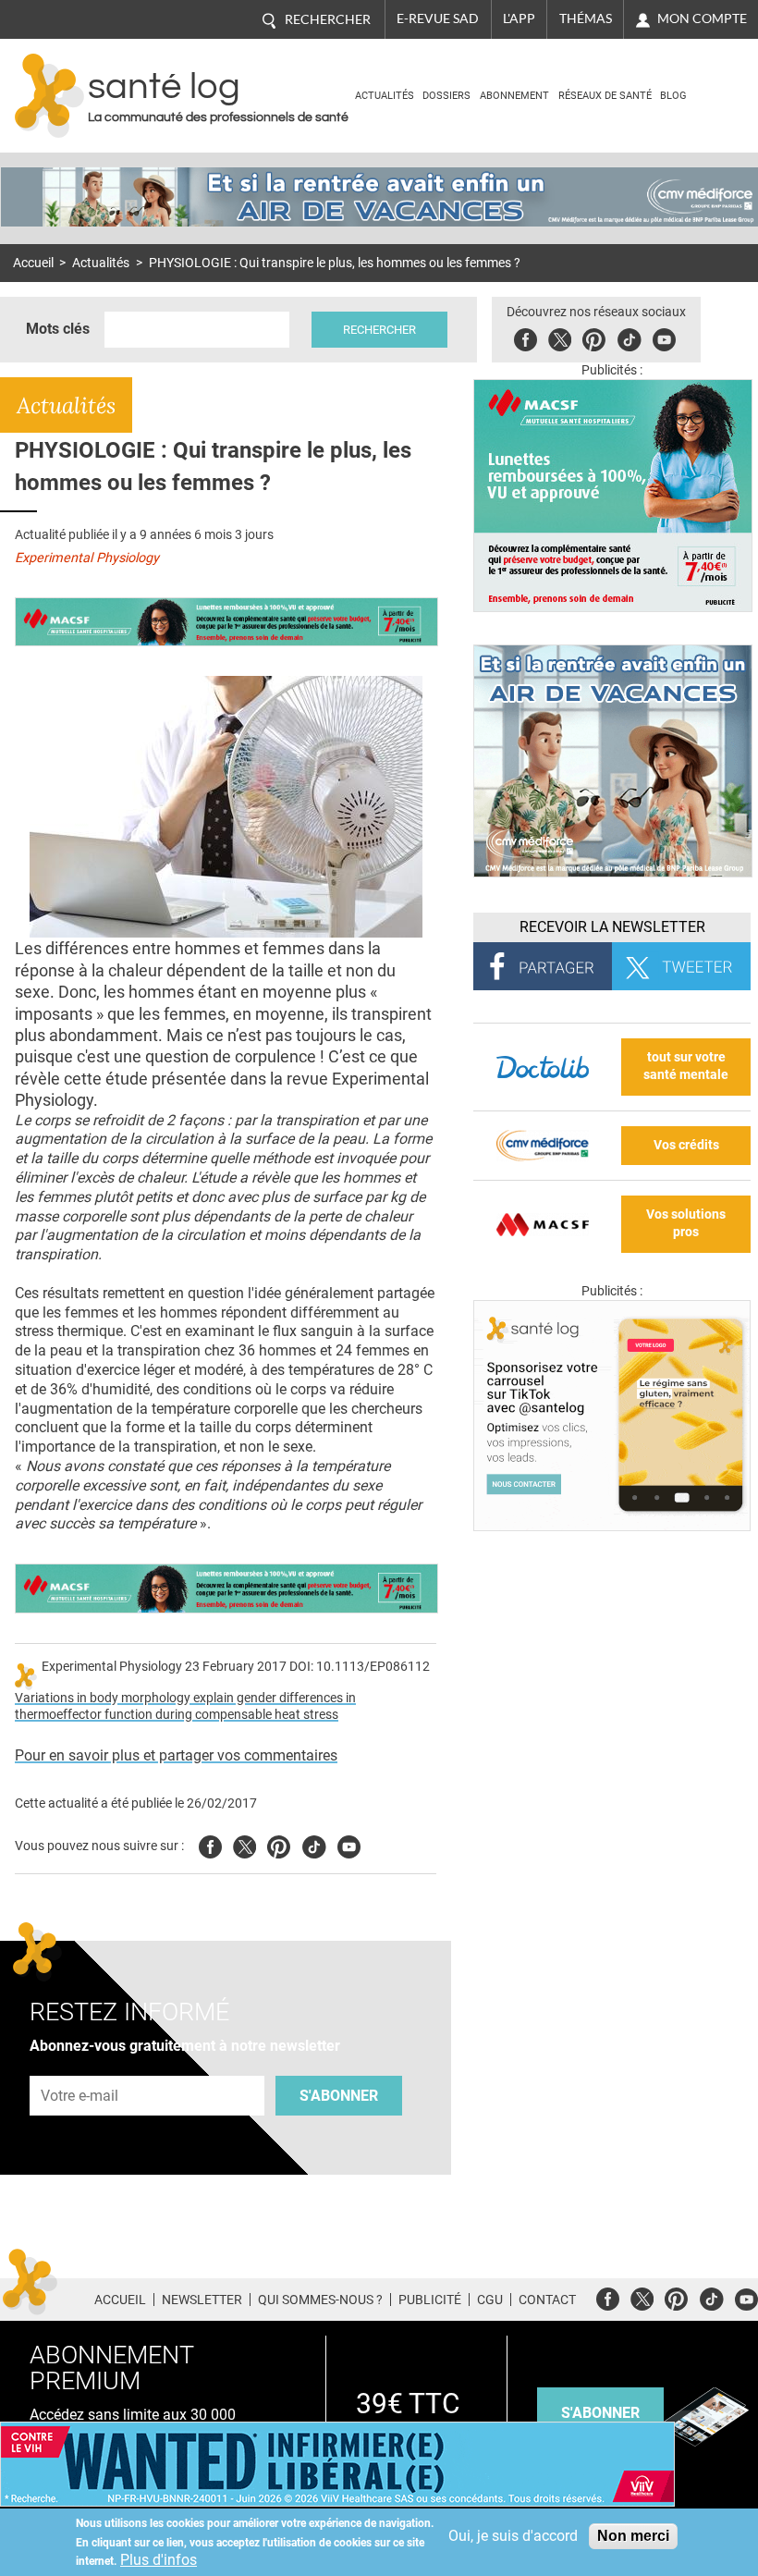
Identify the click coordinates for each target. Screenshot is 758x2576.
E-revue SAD (438, 18)
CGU (490, 2300)
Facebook (526, 337)
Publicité (430, 2300)
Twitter (560, 337)
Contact (547, 2300)
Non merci (633, 2536)
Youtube (349, 1844)
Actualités (385, 96)
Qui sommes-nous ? (320, 2300)
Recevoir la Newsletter (612, 927)
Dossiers (446, 96)
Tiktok (629, 337)
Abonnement (514, 96)
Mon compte (702, 18)
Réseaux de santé (605, 96)
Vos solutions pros (686, 1223)
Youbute (664, 337)
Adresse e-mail (80, 2065)
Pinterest (594, 337)
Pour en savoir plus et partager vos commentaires (176, 1755)
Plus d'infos (159, 2560)
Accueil (33, 263)
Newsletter (202, 2300)
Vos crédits (686, 1145)
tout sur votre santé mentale (686, 1066)
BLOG (673, 96)
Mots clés (58, 329)
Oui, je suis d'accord (513, 2536)
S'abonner (339, 2096)
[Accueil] (49, 96)
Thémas (586, 18)
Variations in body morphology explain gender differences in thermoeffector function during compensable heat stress (185, 1707)
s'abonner (600, 2413)
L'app (519, 18)
